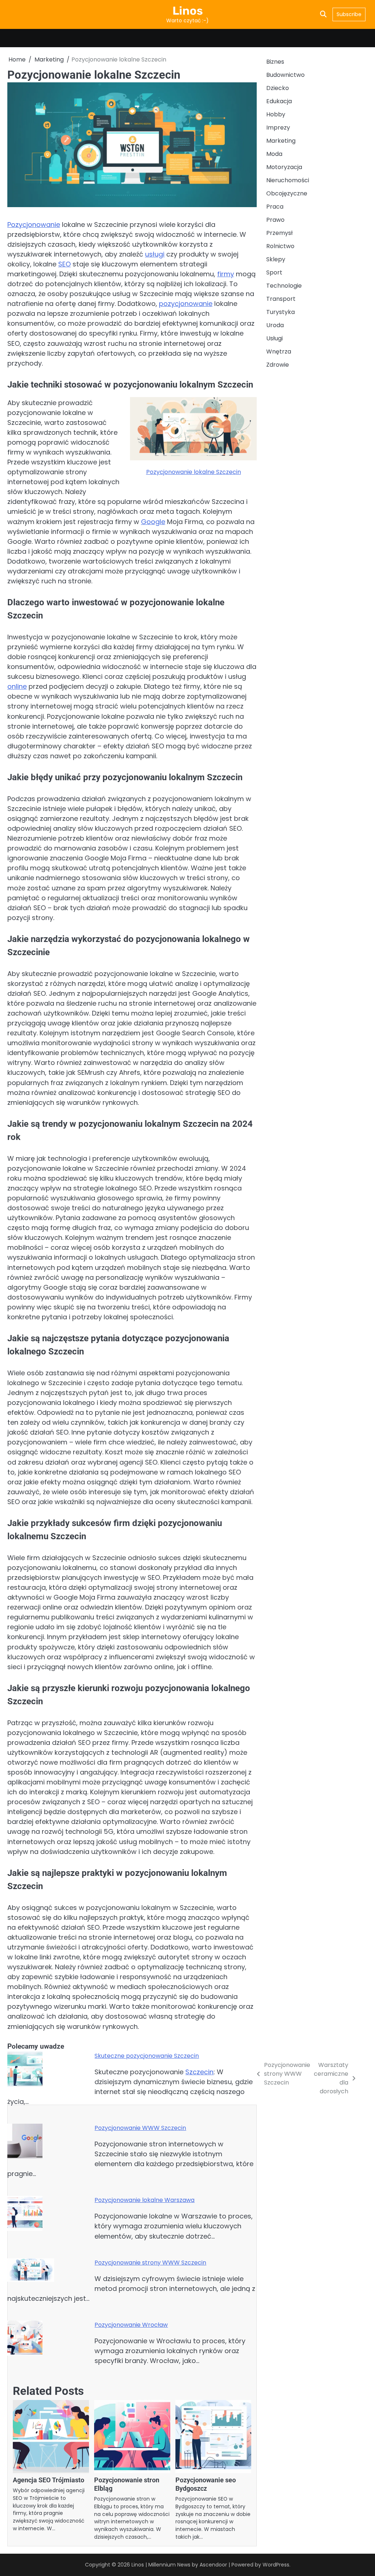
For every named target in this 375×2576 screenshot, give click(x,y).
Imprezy (278, 128)
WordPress (276, 2565)
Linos (188, 11)
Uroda (275, 325)
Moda (274, 154)
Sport (274, 272)
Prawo (275, 220)
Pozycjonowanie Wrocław (131, 2325)
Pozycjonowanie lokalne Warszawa (144, 2200)
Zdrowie (278, 365)
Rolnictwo (280, 246)
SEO (64, 264)
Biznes (275, 62)
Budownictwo (285, 75)
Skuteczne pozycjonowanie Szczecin (147, 2056)
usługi (155, 254)
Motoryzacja (284, 167)
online (17, 686)
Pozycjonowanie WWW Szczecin (140, 2128)
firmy (226, 274)
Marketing (281, 141)
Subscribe (349, 14)
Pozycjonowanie (34, 225)
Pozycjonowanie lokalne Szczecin (194, 472)
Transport (281, 299)
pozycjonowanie (186, 304)
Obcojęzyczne (287, 193)
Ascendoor (213, 2565)
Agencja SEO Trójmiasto (49, 2480)
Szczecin (199, 2072)
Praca (275, 207)
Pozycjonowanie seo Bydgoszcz (206, 2484)
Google (153, 522)
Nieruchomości (288, 180)
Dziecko (278, 88)
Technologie (284, 286)
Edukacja (279, 101)
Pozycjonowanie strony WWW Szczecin (150, 2263)
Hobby (276, 114)
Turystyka (281, 312)
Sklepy (276, 259)
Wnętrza (279, 352)
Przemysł (279, 233)
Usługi (274, 338)
